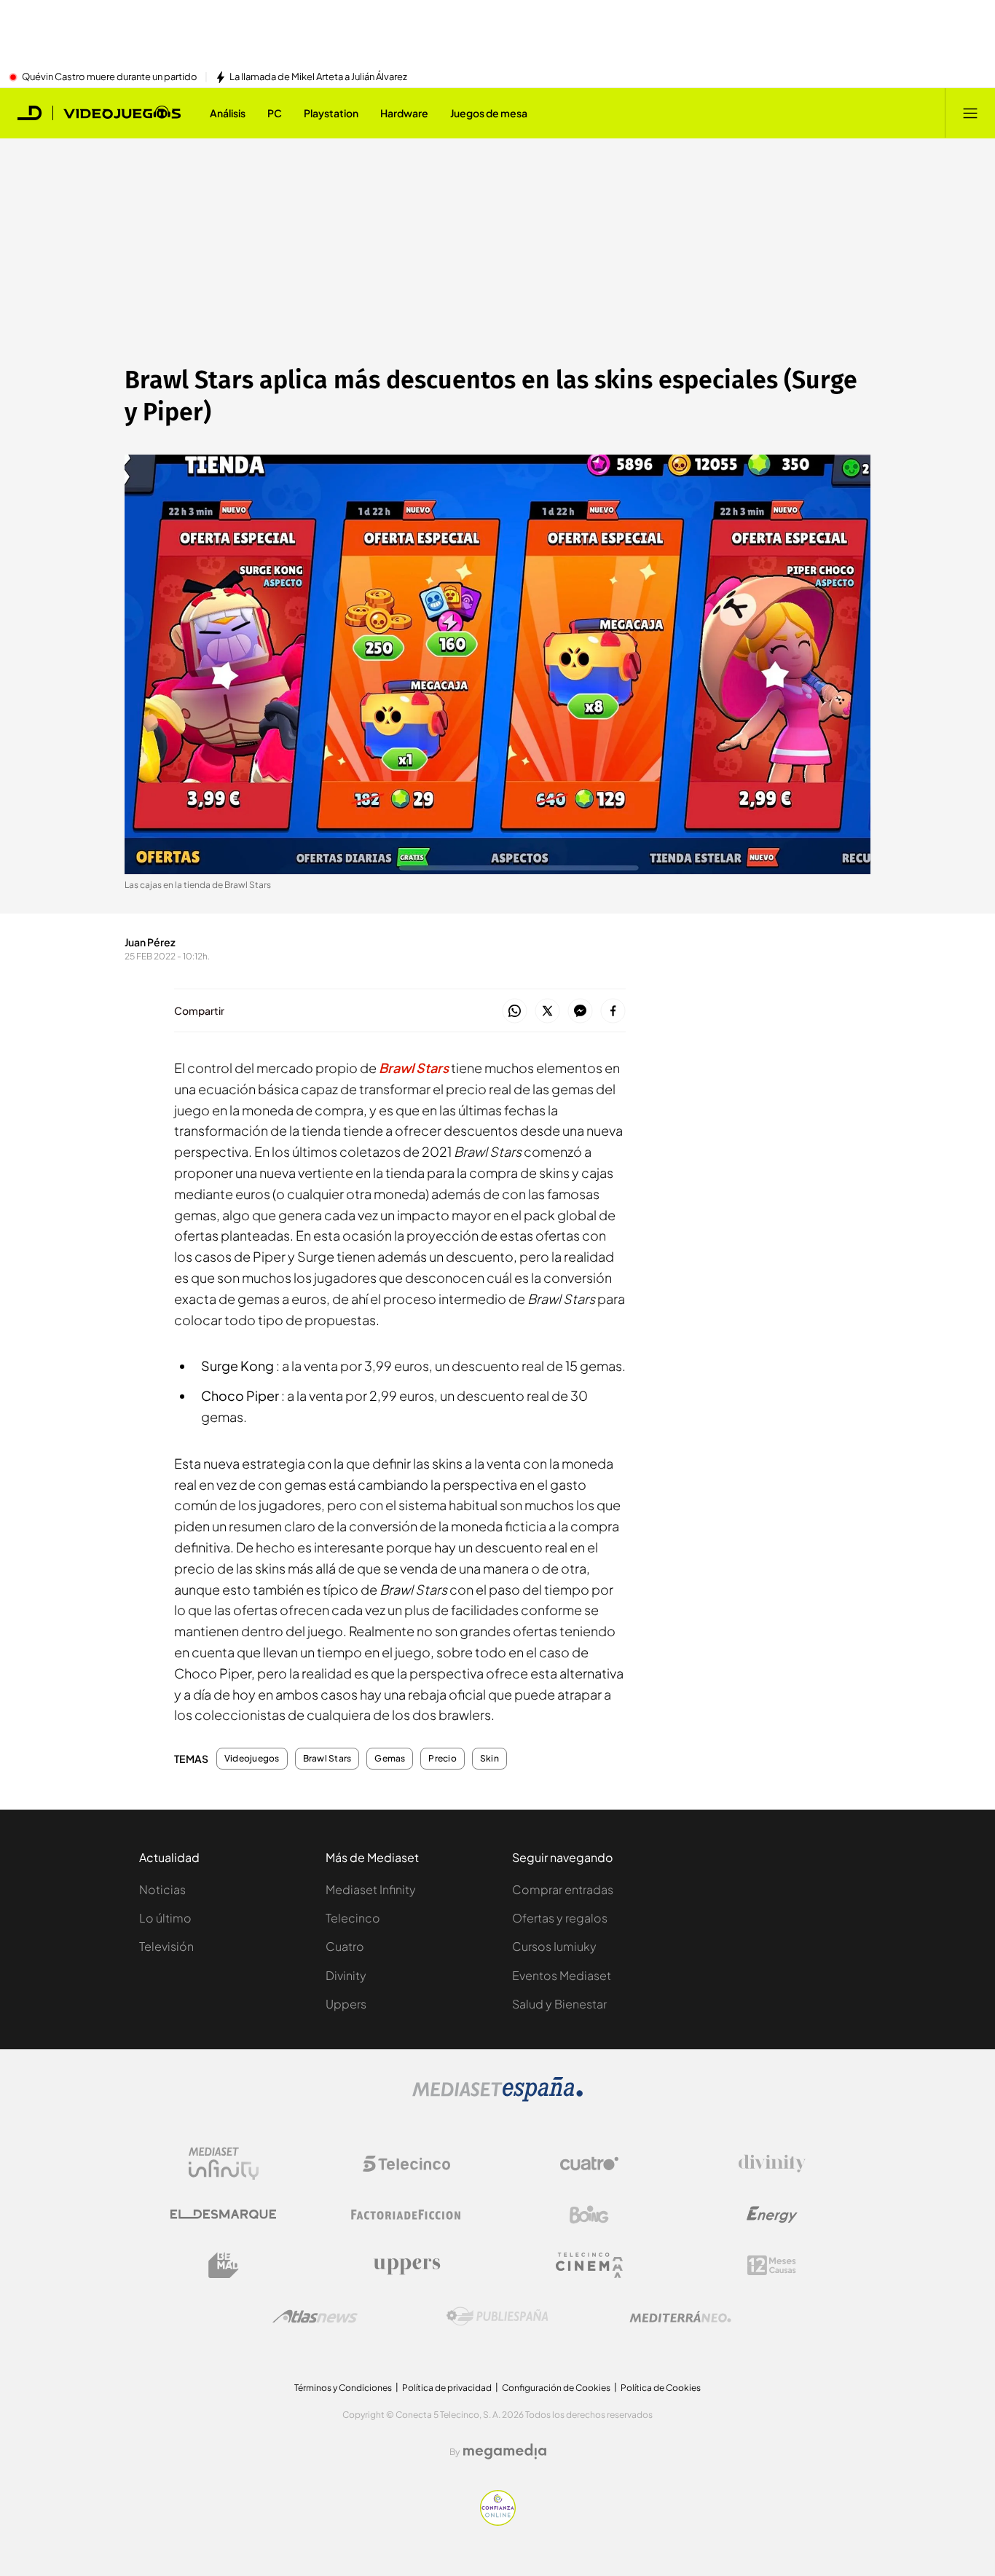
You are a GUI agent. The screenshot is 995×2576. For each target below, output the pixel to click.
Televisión (166, 1946)
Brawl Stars (327, 1759)
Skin (489, 1759)
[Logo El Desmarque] (223, 2214)
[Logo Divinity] (772, 2164)
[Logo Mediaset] (497, 2097)
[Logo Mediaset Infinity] (224, 2164)
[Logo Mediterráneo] (680, 2317)
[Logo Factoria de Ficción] (406, 2215)
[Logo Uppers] (406, 2266)
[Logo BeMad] (224, 2266)
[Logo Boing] (589, 2215)
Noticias (162, 1889)
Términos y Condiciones (343, 2388)
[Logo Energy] (772, 2215)
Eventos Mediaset (562, 1975)
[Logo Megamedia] (505, 2451)
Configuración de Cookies (556, 2388)
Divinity (346, 1975)
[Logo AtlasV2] (315, 2316)
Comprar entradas (563, 1889)
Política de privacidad (447, 2388)
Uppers (346, 2004)
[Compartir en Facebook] (613, 1012)
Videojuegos (252, 1759)
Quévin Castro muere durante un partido (110, 77)
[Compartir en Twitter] (547, 1012)
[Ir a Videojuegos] (122, 113)
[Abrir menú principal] (970, 113)
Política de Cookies (661, 2388)
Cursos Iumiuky (554, 1946)
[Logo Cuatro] (589, 2164)
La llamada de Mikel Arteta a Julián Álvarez (318, 77)
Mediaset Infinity (371, 1889)
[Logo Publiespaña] (497, 2317)
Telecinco (353, 1918)
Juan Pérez (150, 942)
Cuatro (345, 1946)
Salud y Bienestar (559, 2004)
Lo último (165, 1918)
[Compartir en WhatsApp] (515, 1012)
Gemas (390, 1759)
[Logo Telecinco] (406, 2164)
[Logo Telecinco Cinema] (589, 2265)
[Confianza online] (498, 2521)
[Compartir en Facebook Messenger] (580, 1012)
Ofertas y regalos (560, 1918)
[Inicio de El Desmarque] (30, 113)
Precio (442, 1759)
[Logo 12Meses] (772, 2265)
